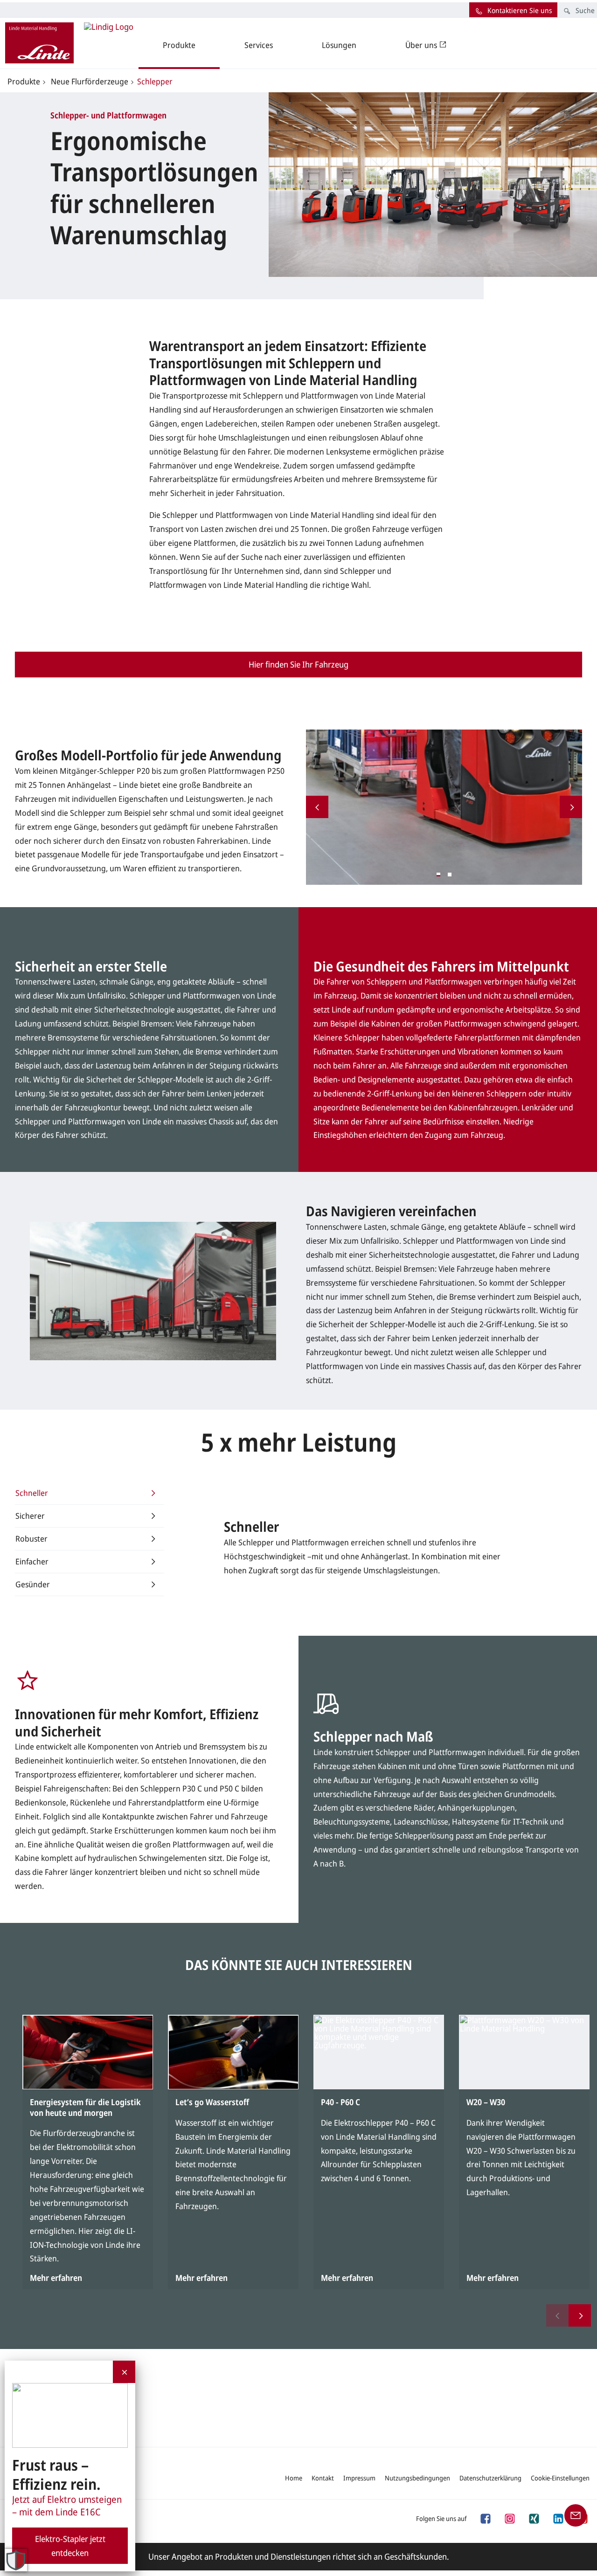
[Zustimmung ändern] (16, 2560)
